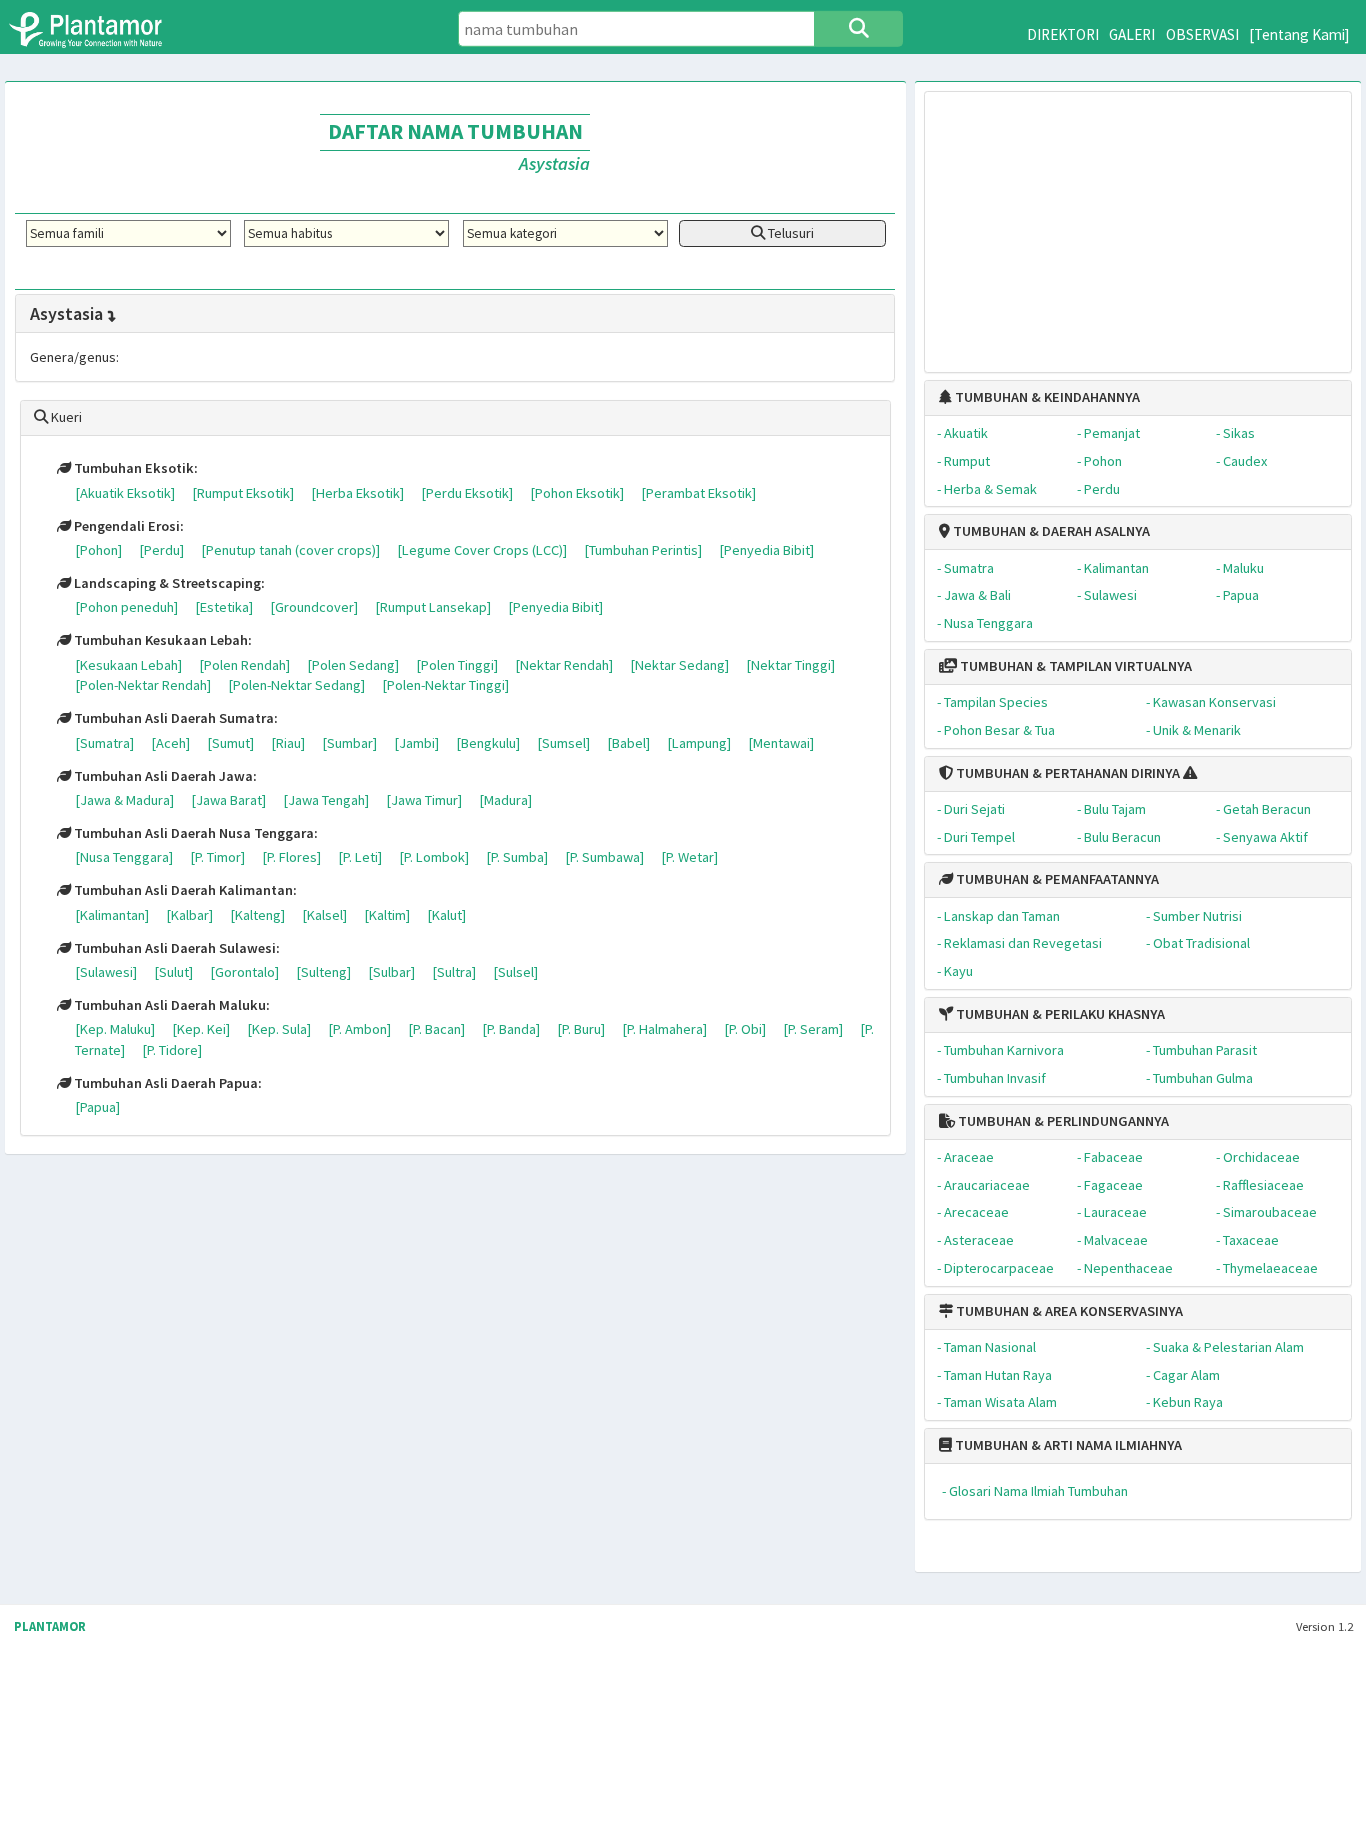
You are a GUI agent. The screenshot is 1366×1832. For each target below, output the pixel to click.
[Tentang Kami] (1299, 34)
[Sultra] (454, 972)
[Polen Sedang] (353, 665)
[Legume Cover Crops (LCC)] (482, 550)
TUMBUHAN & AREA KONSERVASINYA (1068, 1311)
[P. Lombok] (434, 857)
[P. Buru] (581, 1029)
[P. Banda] (511, 1029)
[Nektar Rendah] (564, 665)
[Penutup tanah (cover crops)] (290, 550)
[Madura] (505, 800)
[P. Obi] (745, 1029)
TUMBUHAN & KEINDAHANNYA (1046, 397)
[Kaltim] (387, 915)
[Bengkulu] (488, 743)
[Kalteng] (257, 915)
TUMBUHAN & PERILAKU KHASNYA (1059, 1014)
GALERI (1132, 34)
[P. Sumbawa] (604, 857)
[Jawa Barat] (228, 800)
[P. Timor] (217, 857)
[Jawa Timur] (424, 800)
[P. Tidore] (172, 1050)
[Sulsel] (515, 972)
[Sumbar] (349, 743)
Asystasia (66, 313)
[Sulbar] (391, 972)
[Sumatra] (104, 743)
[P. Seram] (813, 1029)
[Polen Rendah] (244, 665)
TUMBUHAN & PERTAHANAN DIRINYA (1066, 773)
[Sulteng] (323, 972)
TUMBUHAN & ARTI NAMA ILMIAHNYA (1067, 1445)
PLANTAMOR (50, 1626)
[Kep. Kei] (201, 1029)
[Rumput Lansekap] (433, 607)
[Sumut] (230, 743)
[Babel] (628, 743)
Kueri (65, 417)
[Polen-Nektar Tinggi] (445, 685)
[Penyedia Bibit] (766, 550)
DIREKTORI (1063, 34)
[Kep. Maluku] (115, 1029)
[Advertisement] (1138, 222)
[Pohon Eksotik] (577, 493)
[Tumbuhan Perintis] (643, 550)
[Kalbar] (189, 915)
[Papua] (97, 1107)
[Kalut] (446, 915)
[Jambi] (416, 743)
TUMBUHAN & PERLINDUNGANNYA (1062, 1121)
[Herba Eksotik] (357, 493)
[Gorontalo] (244, 972)
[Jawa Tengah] (326, 800)
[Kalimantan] (112, 915)
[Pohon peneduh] (126, 607)
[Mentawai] (781, 743)
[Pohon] (98, 550)
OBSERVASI (1202, 34)
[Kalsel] (324, 915)
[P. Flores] (291, 857)
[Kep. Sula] (279, 1029)
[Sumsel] (563, 743)
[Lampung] (699, 743)
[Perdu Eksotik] (467, 493)
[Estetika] (224, 607)
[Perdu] (161, 550)
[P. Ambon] (359, 1029)
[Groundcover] (314, 607)
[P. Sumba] (517, 857)
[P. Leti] (360, 857)
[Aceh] (170, 743)
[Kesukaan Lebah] (128, 665)
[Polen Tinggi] (457, 665)
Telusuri (789, 233)
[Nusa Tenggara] (124, 857)
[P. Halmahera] (664, 1029)
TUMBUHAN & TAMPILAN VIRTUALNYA (1074, 666)
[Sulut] (173, 972)
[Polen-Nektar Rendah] (143, 685)
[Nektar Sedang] (679, 665)
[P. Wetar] (689, 857)
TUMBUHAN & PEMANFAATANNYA (1056, 879)
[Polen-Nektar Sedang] (296, 685)
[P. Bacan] (436, 1029)
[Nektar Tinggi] (790, 665)
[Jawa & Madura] (124, 800)
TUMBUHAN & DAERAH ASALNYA (1050, 531)
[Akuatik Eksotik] (125, 493)
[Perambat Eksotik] (698, 493)
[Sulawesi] (106, 972)
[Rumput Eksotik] (243, 493)
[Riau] (288, 743)
